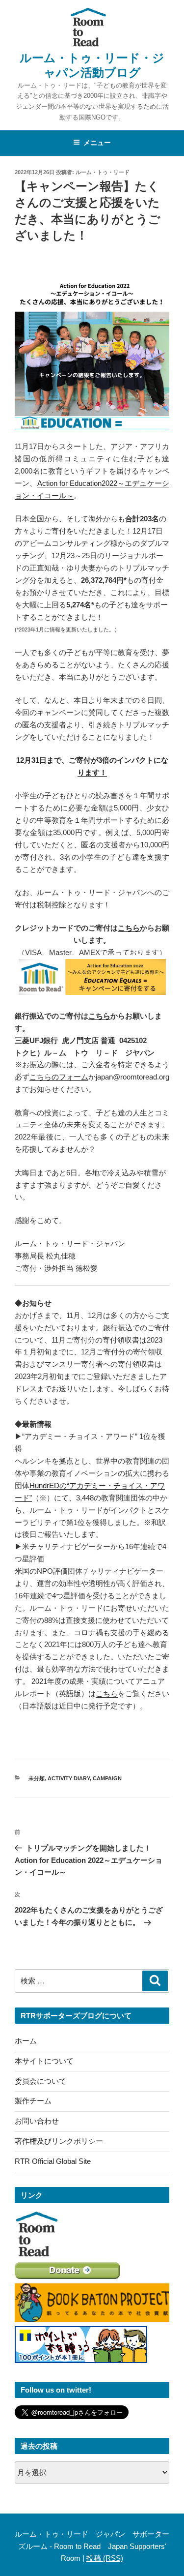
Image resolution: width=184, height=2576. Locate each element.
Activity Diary (69, 1778)
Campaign (107, 1778)
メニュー (97, 143)
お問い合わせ (37, 2121)
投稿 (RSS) (105, 2558)
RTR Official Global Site (53, 2161)
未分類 (37, 1778)
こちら (129, 928)
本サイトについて (44, 2061)
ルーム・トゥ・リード (103, 172)
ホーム (26, 2041)
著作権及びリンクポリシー (59, 2141)
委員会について (40, 2081)
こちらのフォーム (59, 1077)
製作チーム (33, 2101)
